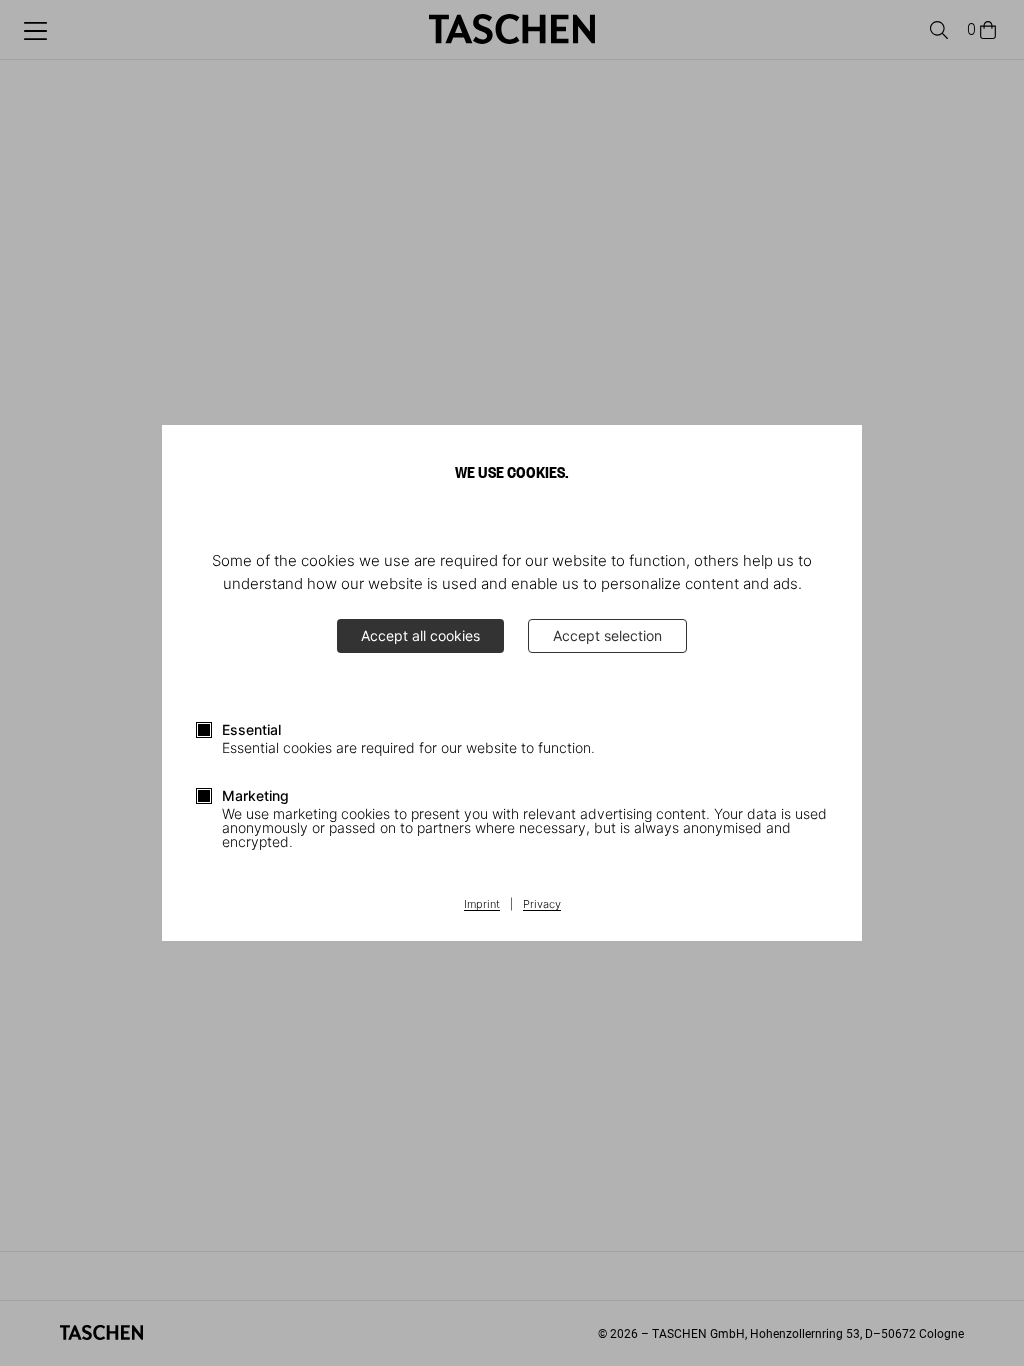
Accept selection (607, 635)
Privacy (542, 905)
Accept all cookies (420, 635)
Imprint (482, 905)
